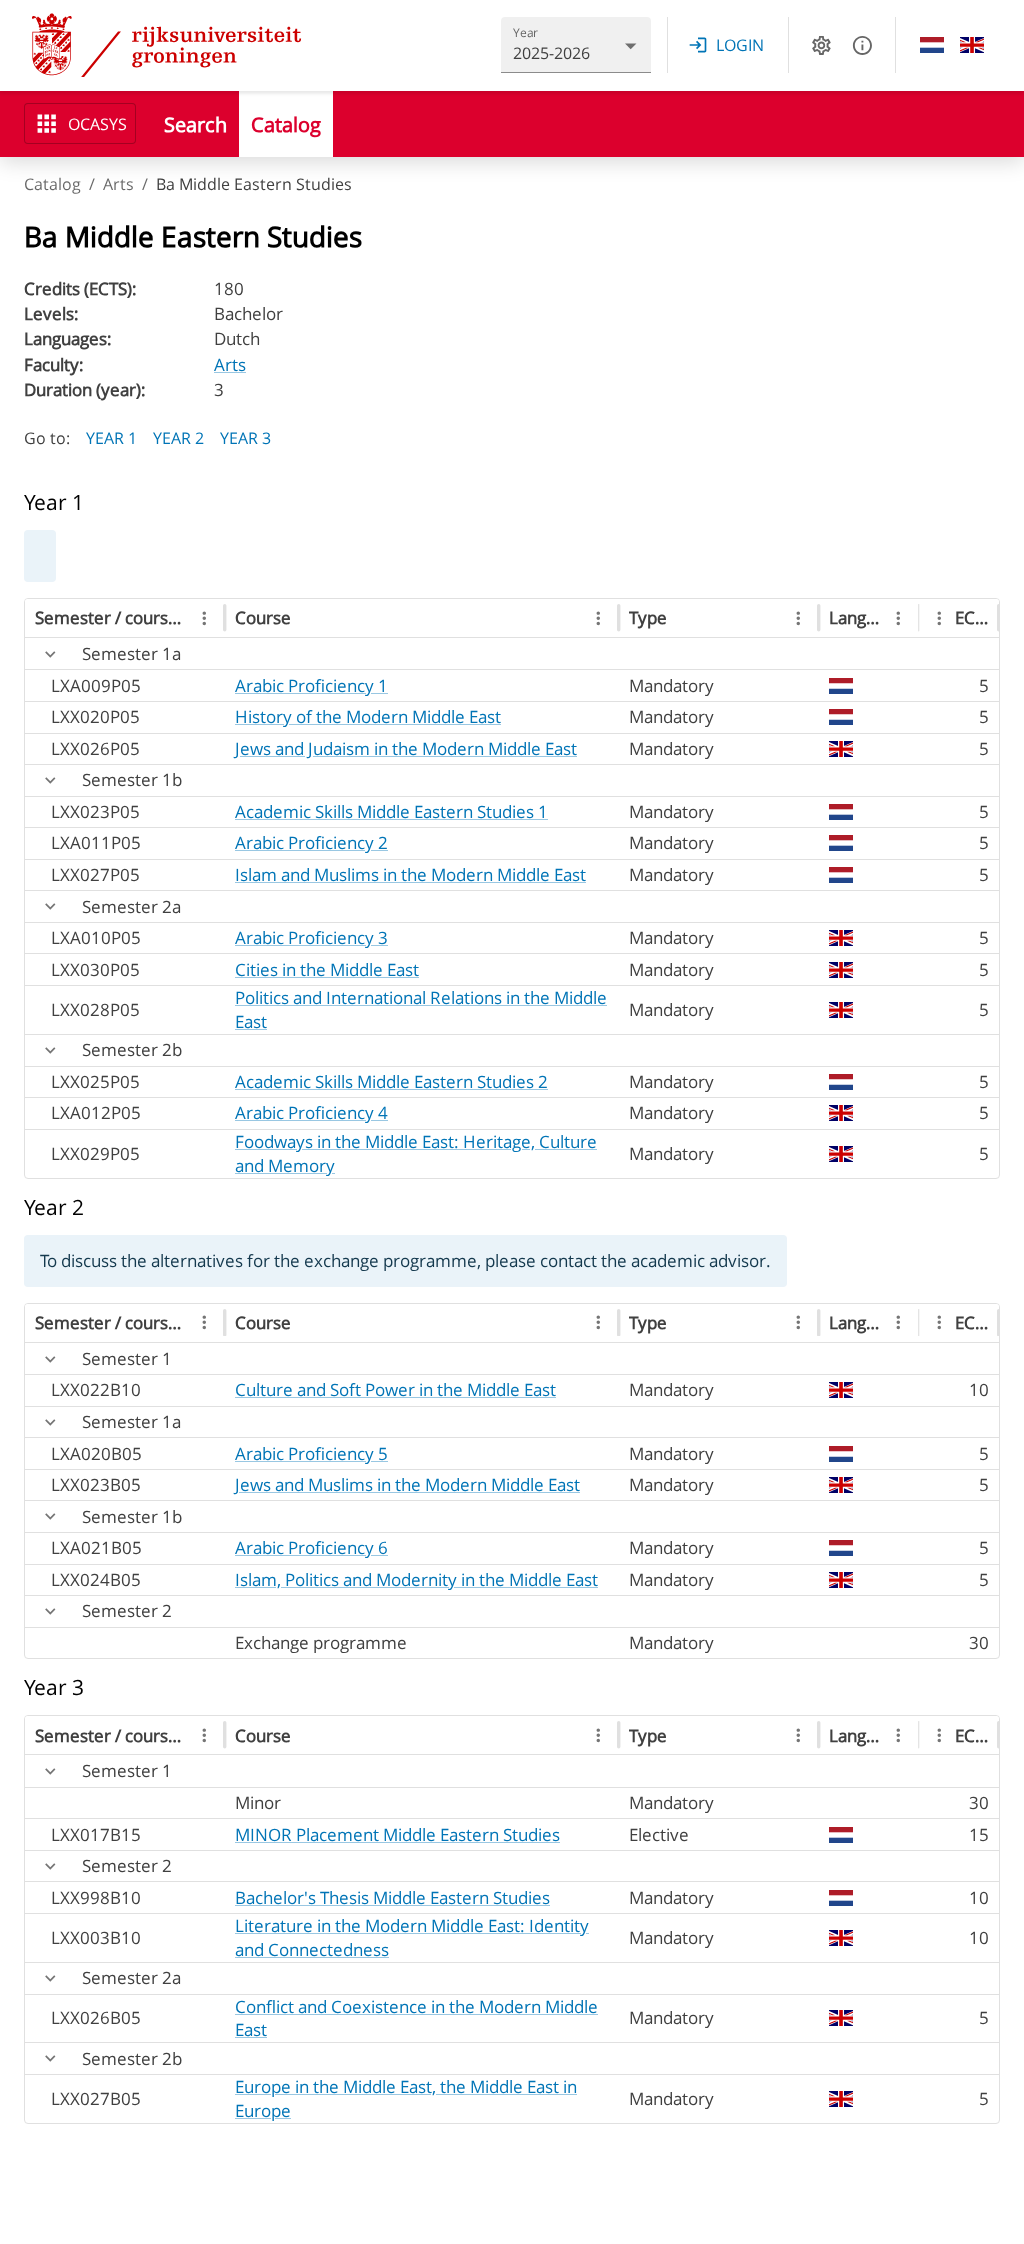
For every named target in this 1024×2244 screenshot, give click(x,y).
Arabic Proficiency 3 (311, 937)
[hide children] (50, 654)
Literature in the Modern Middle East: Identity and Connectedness (412, 1937)
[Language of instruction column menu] (898, 618)
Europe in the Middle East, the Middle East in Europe (406, 2098)
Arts (118, 184)
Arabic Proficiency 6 (311, 1547)
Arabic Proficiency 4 (311, 1112)
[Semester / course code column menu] (204, 618)
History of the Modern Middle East (368, 716)
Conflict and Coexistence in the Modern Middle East (416, 2018)
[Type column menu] (798, 618)
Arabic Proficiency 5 (311, 1453)
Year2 (178, 438)
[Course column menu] (598, 618)
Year (526, 32)
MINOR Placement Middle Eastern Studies (397, 1834)
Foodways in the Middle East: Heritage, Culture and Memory (416, 1153)
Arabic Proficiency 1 (311, 685)
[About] (862, 45)
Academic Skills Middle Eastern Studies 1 (391, 811)
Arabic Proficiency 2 (311, 842)
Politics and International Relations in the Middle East (421, 1009)
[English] (972, 45)
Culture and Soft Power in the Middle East (395, 1389)
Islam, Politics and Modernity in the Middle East (416, 1579)
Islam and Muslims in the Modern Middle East (410, 874)
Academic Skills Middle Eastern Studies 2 (391, 1081)
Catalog (52, 184)
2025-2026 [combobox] (551, 53)
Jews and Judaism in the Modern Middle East (406, 748)
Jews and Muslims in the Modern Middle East (407, 1484)
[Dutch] (932, 45)
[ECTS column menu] (939, 618)
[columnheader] (125, 618)
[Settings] (821, 45)
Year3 (245, 438)
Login (740, 45)
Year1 (111, 438)
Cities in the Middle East (327, 969)
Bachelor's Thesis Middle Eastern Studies (392, 1897)
